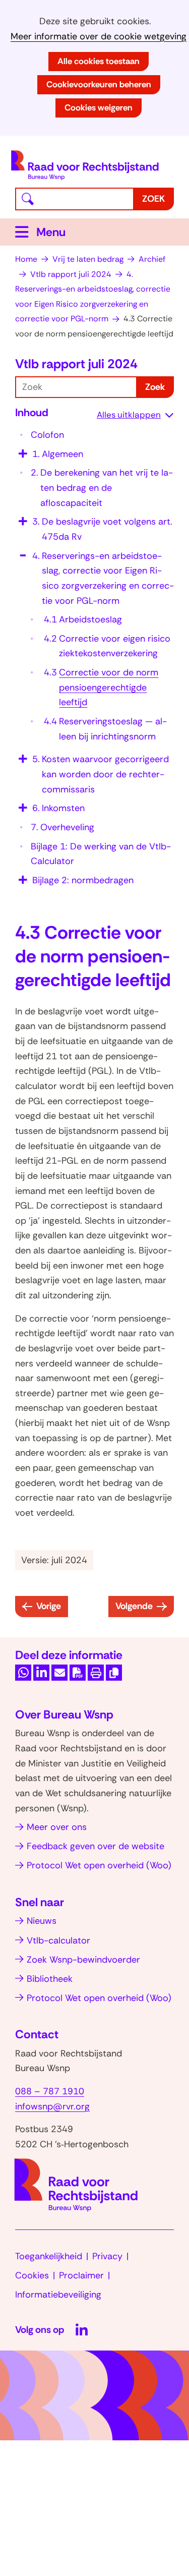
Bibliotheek (50, 1979)
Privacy (107, 2256)
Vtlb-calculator (58, 1940)
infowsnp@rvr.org (52, 2106)
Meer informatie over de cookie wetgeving (99, 37)
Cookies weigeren (99, 107)
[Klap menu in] (22, 552)
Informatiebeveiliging (58, 2295)
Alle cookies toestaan (99, 61)
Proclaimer (81, 2275)
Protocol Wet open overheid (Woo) (99, 1865)
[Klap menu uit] (22, 450)
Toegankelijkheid (49, 2256)
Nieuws (42, 1921)
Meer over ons (57, 1827)
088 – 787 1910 (50, 2091)
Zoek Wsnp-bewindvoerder (83, 1960)
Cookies (32, 2275)
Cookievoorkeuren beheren (99, 84)
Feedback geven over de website (96, 1846)
